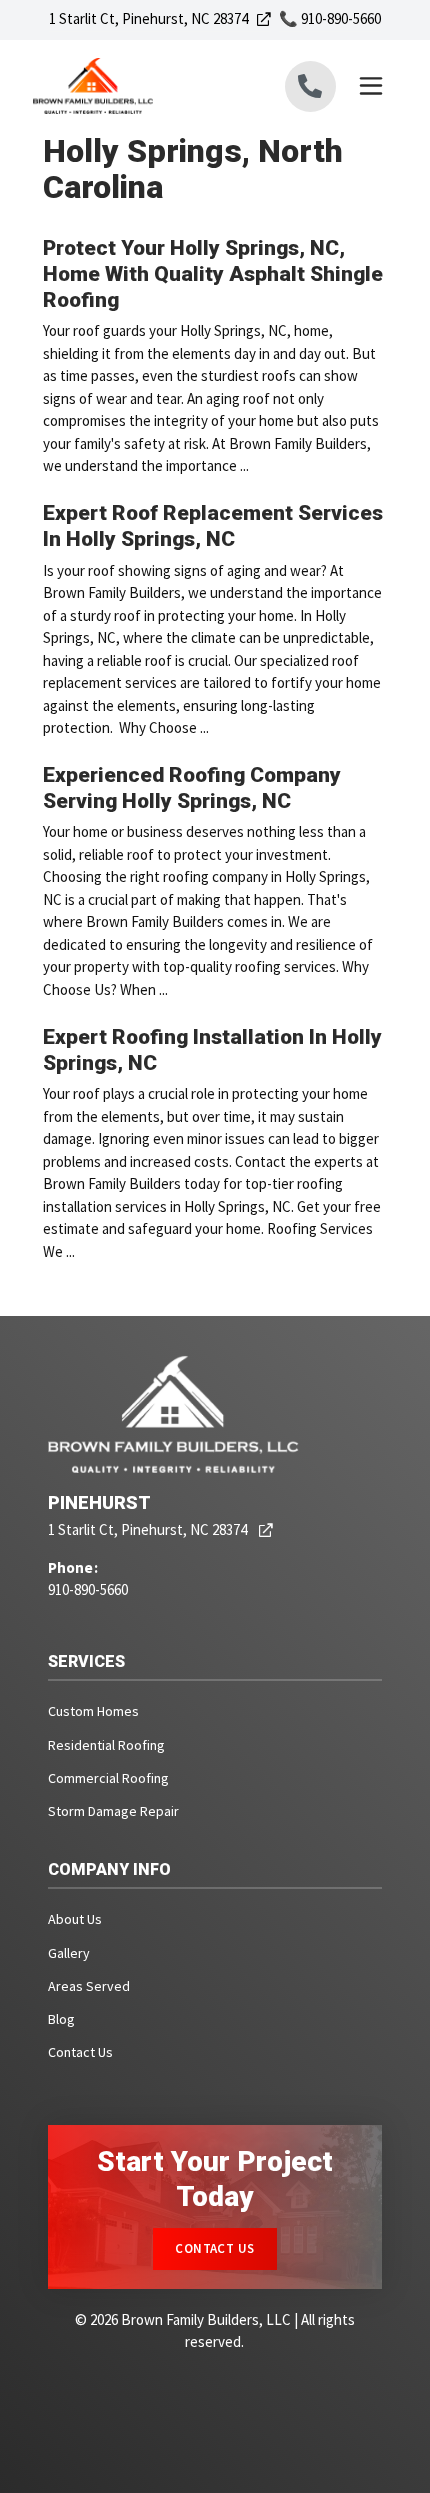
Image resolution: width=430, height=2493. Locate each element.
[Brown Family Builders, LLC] (124, 86)
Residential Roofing (106, 1745)
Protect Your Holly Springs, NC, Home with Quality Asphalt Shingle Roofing (213, 274)
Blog (61, 2019)
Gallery (69, 1953)
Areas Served (89, 1986)
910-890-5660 (88, 1589)
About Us (75, 1919)
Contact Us (80, 2052)
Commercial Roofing (108, 1778)
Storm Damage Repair (113, 1811)
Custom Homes (93, 1711)
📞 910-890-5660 (330, 18)
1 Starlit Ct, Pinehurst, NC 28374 (160, 18)
